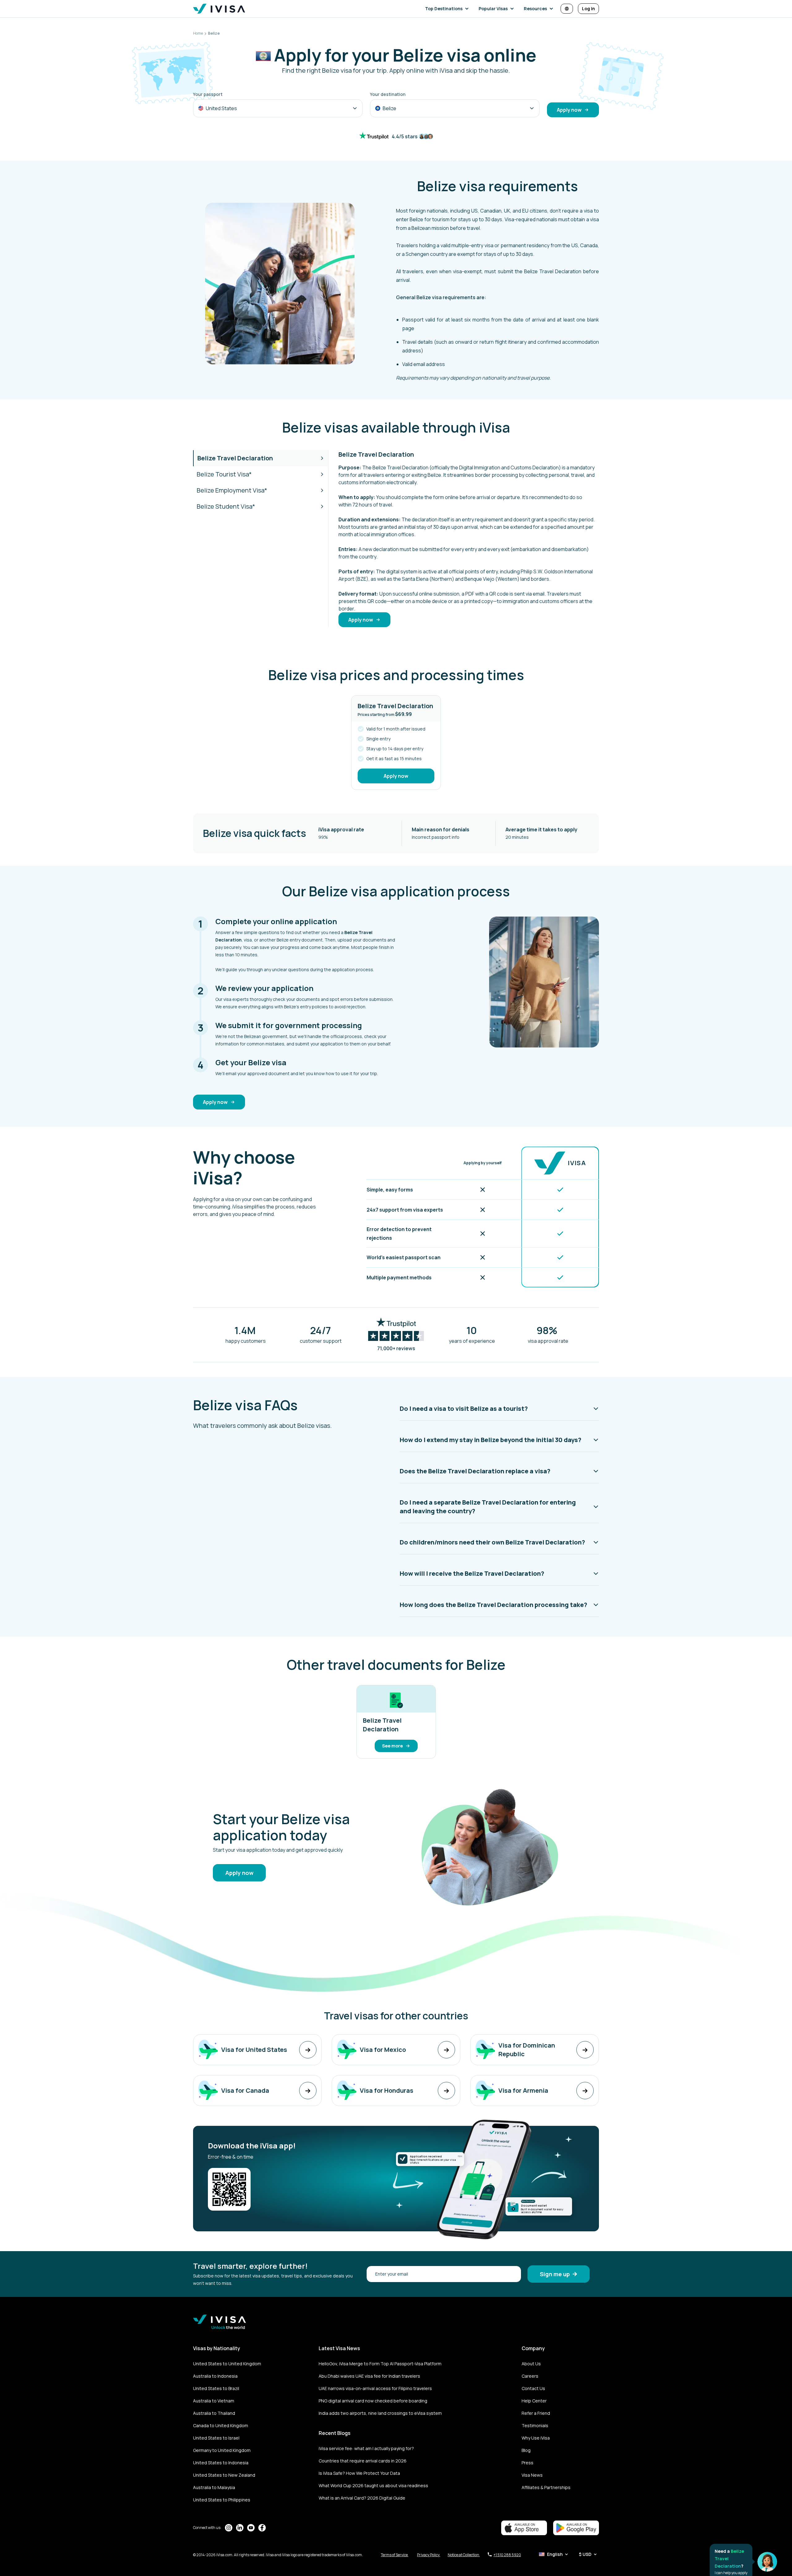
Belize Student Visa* (226, 506)
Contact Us (533, 2388)
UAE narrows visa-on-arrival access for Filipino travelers (375, 2388)
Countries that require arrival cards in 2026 (363, 2461)
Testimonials (535, 2425)
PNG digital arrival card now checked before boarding (373, 2401)
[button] (448, 9)
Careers (530, 2376)
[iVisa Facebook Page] (262, 2528)
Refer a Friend (536, 2413)
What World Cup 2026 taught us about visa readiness (373, 2486)
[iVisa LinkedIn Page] (240, 2528)
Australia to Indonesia (215, 2376)
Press (527, 2463)
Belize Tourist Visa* (224, 474)
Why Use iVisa (536, 2438)
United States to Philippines (222, 2500)
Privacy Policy (429, 2555)
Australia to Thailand (214, 2413)
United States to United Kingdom (227, 2364)
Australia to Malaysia (214, 2487)
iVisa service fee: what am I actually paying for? (366, 2448)
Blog (526, 2450)
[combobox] (278, 108)
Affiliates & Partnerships (546, 2487)
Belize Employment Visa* (232, 490)
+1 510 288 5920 (507, 2555)
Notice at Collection (464, 2555)
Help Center (534, 2401)
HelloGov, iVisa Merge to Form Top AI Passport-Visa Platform (380, 2364)
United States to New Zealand (224, 2475)
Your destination (388, 94)
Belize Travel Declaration (235, 458)
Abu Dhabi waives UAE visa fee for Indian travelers (369, 2376)
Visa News (532, 2475)
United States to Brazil (216, 2388)
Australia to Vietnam (214, 2401)
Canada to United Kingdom (221, 2425)
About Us (531, 2364)
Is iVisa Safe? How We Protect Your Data (359, 2473)
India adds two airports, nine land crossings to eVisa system (380, 2413)
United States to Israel (216, 2438)
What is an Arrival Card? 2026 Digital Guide (362, 2498)
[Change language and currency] (567, 9)
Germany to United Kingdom (222, 2450)
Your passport (208, 94)
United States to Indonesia (221, 2463)
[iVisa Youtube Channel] (251, 2528)
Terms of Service (395, 2555)
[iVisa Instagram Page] (229, 2528)
